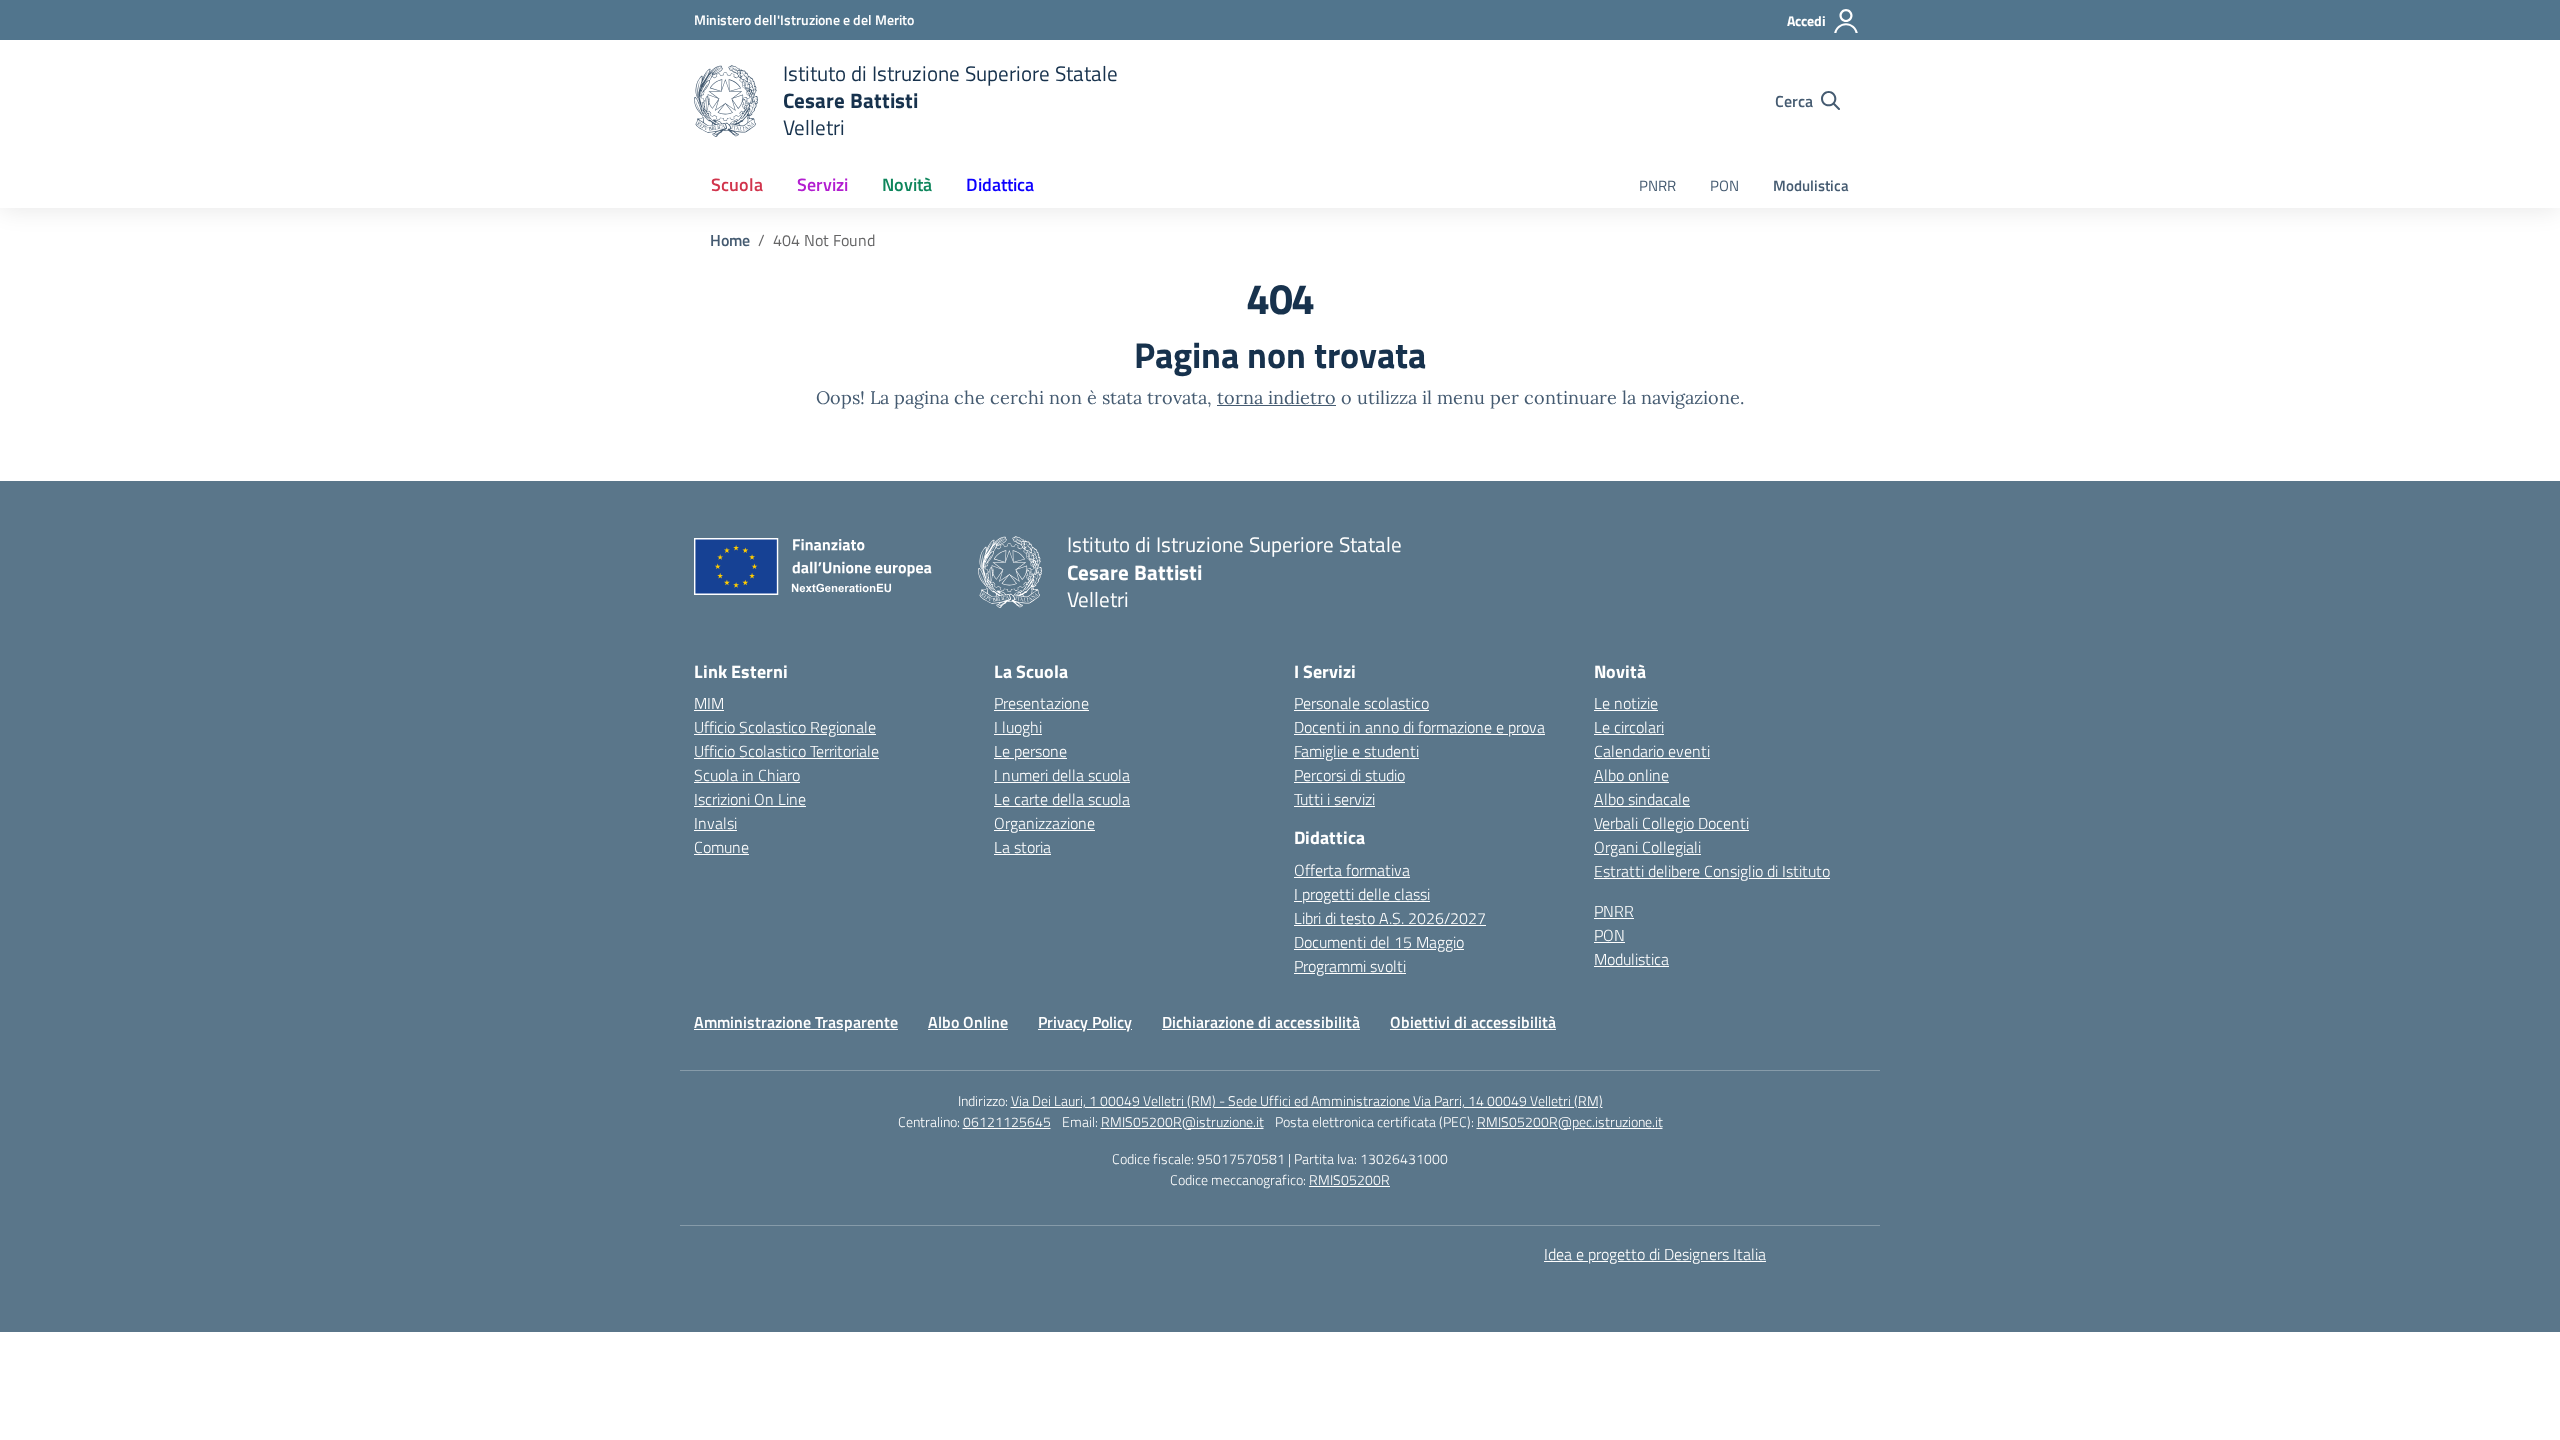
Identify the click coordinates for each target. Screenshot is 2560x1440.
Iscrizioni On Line (750, 799)
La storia (1022, 847)
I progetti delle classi (1362, 894)
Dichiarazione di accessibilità (1261, 1022)
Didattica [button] (1000, 184)
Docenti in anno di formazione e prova (1419, 727)
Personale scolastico (1361, 703)
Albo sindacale (1642, 799)
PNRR (1657, 185)
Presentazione (1041, 703)
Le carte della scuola (1062, 799)
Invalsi (715, 823)
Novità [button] (907, 184)
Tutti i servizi (1334, 799)
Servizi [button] (822, 184)
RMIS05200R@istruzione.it (1182, 1121)
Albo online (1631, 775)
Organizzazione (1044, 823)
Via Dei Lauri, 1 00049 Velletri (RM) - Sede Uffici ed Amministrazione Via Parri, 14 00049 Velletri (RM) (1307, 1100)
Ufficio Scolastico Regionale (785, 727)
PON (1724, 185)
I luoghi (1018, 727)
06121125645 (1007, 1121)
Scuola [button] (737, 184)
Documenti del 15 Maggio (1379, 942)
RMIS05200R (1349, 1179)
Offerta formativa (1352, 870)
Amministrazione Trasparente (796, 1022)
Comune (721, 847)
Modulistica (1811, 185)
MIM (709, 703)
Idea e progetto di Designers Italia (1655, 1254)
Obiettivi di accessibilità (1473, 1022)
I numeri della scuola (1062, 775)
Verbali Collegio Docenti (1671, 823)
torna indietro (1276, 397)
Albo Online (968, 1022)
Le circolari (1629, 727)
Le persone (1030, 751)
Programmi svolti (1350, 966)
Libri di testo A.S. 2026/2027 (1390, 918)
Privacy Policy (1085, 1022)
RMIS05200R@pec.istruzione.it (1570, 1121)
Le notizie (1626, 703)
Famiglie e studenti (1356, 751)
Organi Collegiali (1647, 847)
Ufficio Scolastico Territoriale (786, 751)
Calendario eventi (1652, 751)
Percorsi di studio (1349, 775)
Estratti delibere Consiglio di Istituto (1712, 871)
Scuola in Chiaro (747, 775)
